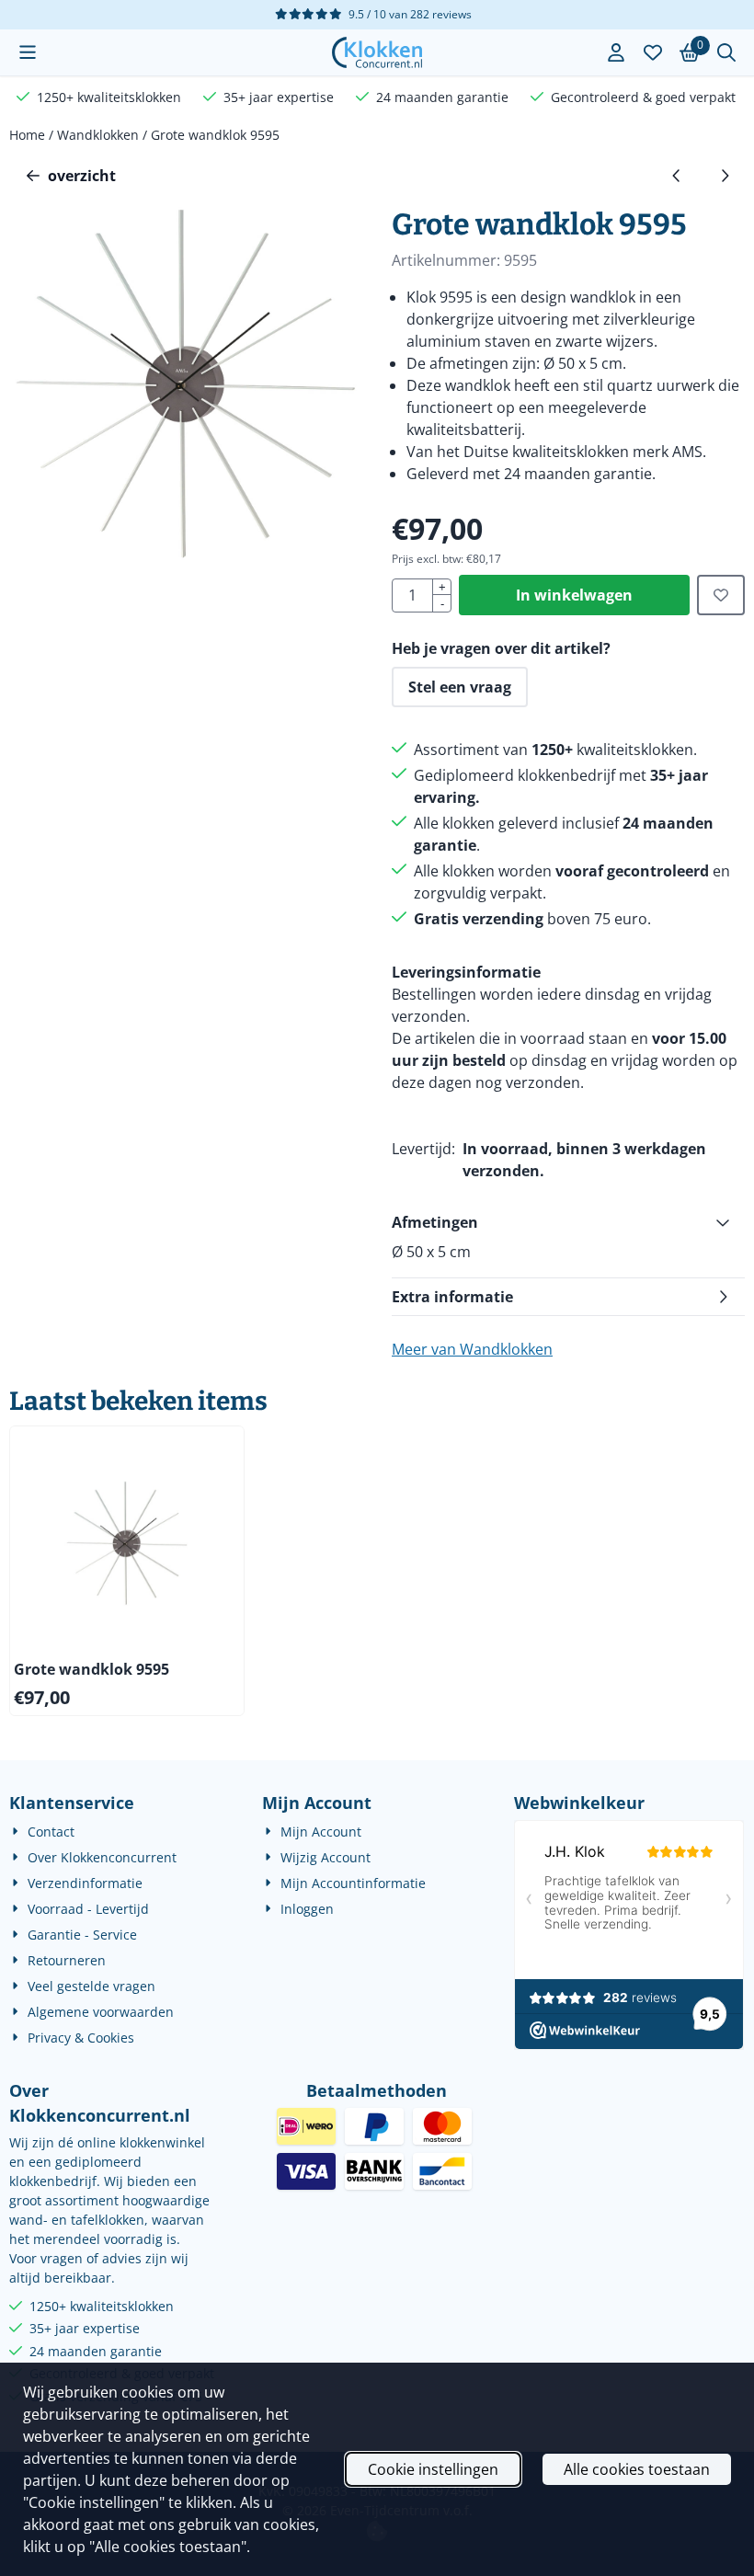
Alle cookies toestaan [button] (637, 2469)
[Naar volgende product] (725, 176)
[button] (28, 52)
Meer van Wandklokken (472, 1349)
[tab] (568, 1222)
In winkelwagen (574, 595)
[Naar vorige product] (677, 176)
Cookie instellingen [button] (433, 2469)
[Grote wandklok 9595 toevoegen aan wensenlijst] (721, 595)
